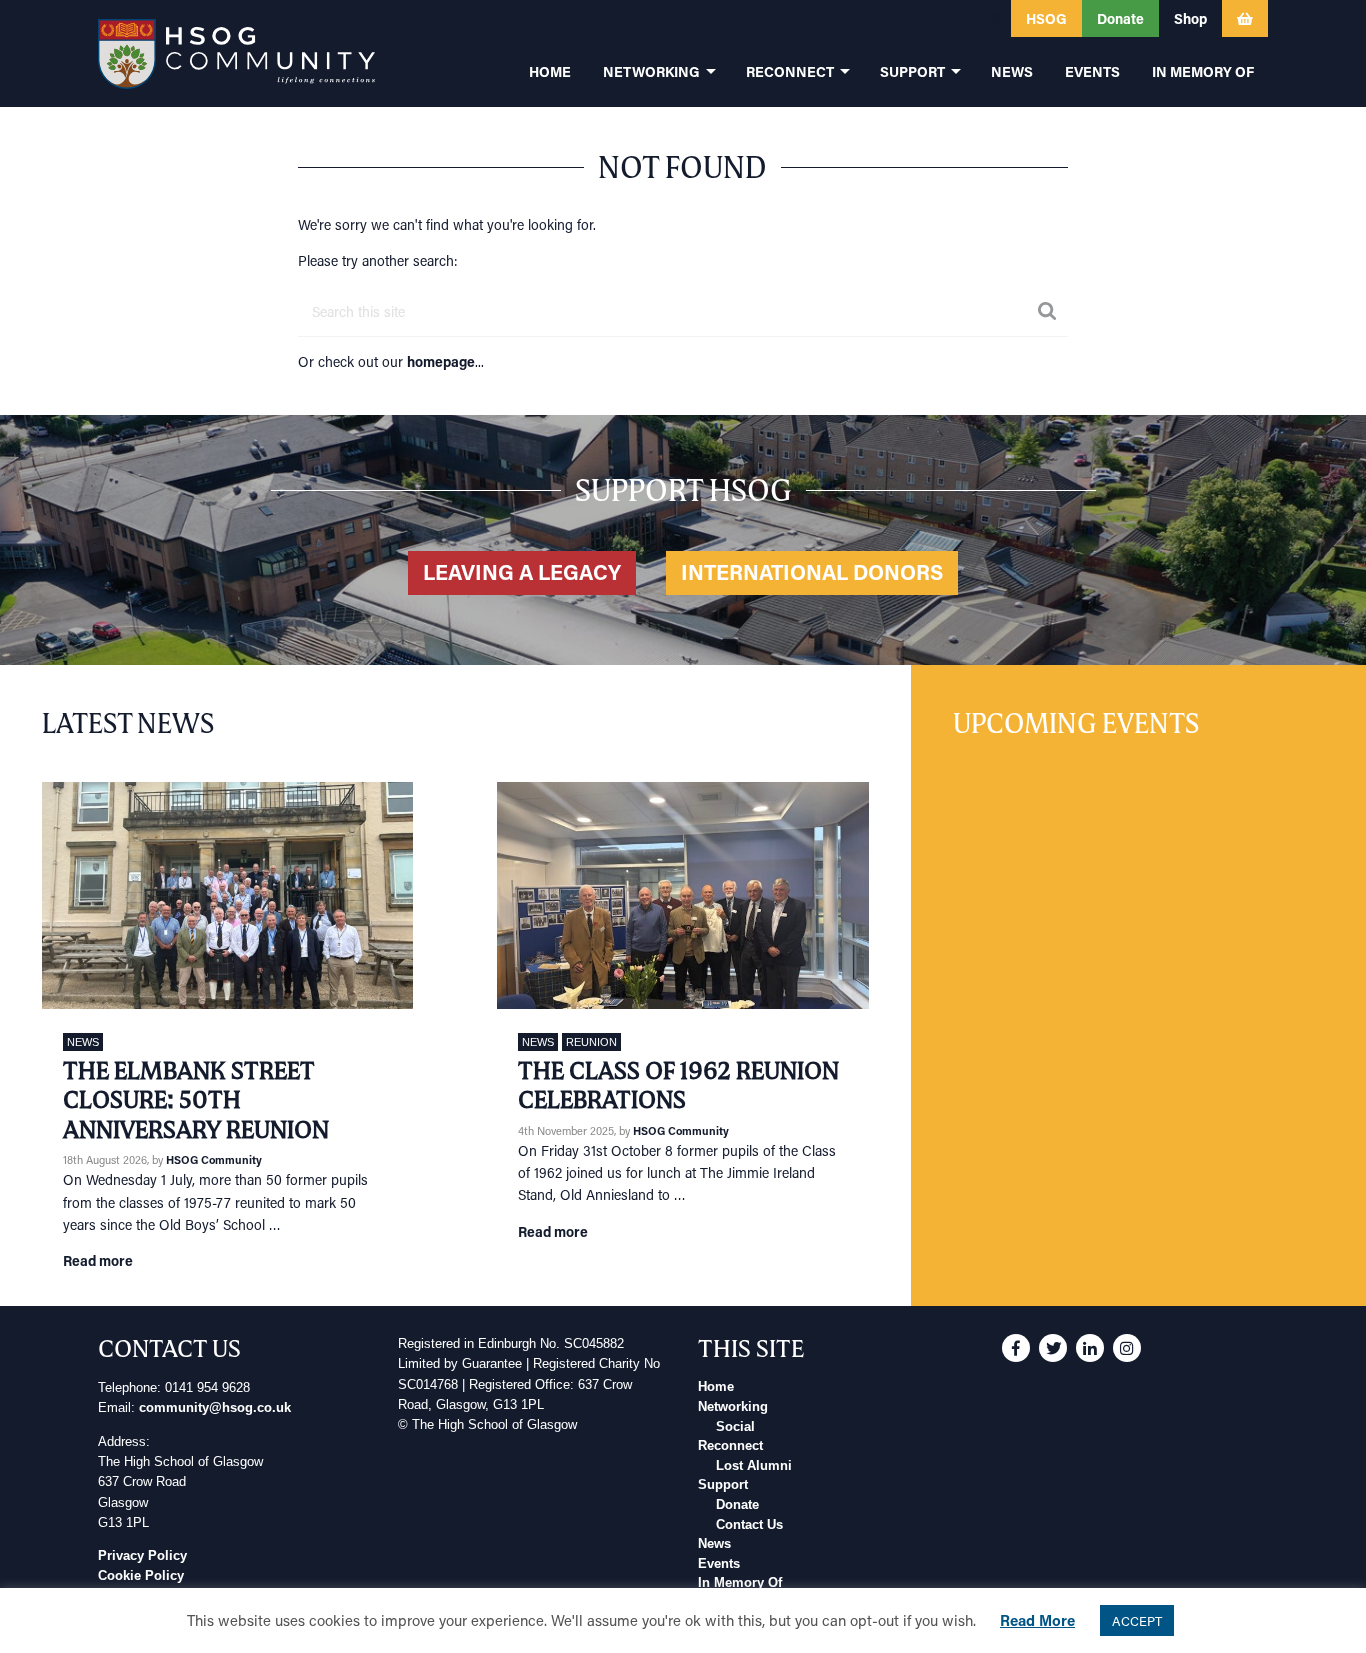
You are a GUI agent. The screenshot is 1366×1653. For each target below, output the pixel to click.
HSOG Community (214, 1159)
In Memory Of (740, 1583)
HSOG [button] (1046, 18)
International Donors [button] (812, 572)
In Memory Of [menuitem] (1203, 71)
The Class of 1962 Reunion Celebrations (678, 1085)
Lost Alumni (754, 1466)
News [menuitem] (1012, 71)
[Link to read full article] (227, 895)
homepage (441, 361)
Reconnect (730, 1446)
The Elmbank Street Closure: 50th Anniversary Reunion (196, 1100)
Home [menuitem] (550, 71)
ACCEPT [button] (1137, 1620)
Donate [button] (1120, 18)
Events (719, 1564)
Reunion (591, 1042)
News (83, 1042)
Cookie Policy (141, 1576)
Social (735, 1427)
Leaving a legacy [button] (522, 572)
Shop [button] (1190, 18)
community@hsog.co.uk (215, 1408)
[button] (882, 18)
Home (716, 1387)
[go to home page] (236, 53)
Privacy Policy (142, 1556)
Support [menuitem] (912, 71)
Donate (737, 1505)
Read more (98, 1260)
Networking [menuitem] (651, 71)
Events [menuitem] (1092, 71)
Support (723, 1485)
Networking (733, 1407)
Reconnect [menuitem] (790, 71)
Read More (1037, 1620)
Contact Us (749, 1525)
